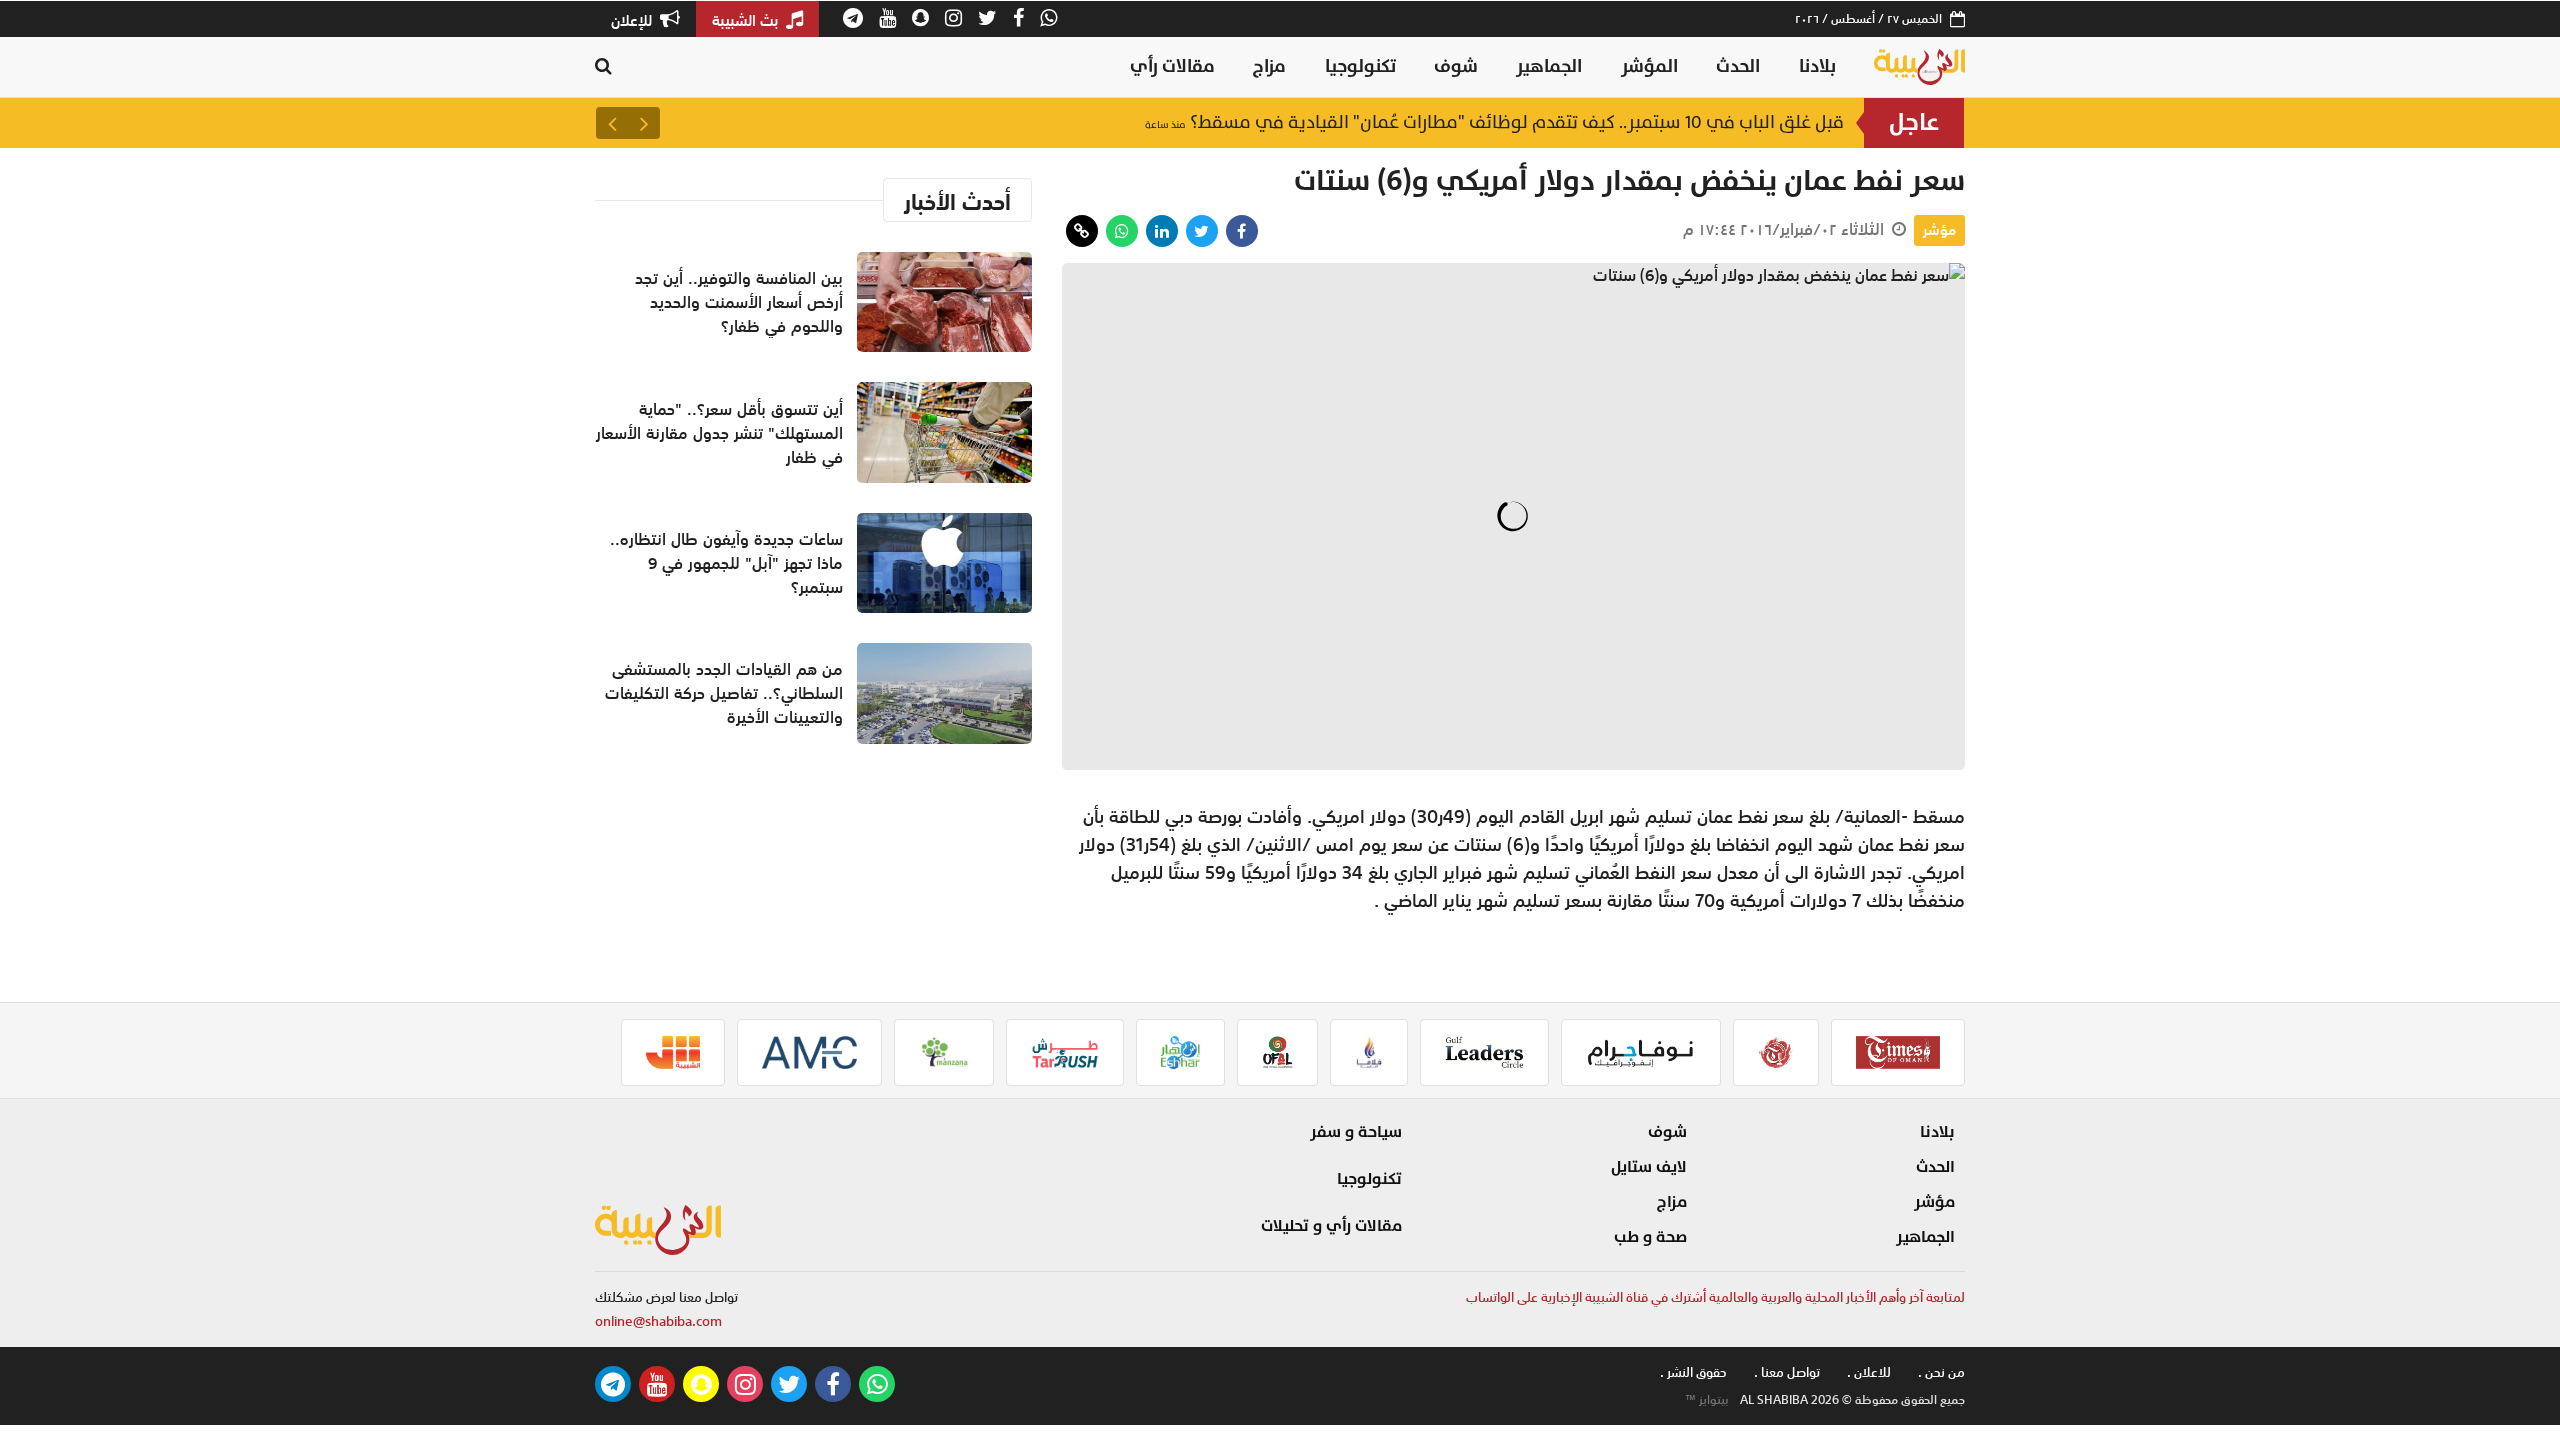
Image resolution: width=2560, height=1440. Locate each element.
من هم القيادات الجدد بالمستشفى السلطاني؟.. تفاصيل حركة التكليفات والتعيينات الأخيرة (724, 693)
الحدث (1738, 66)
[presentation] (644, 123)
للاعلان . (1869, 1372)
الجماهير (1549, 66)
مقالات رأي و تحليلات (1331, 1226)
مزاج (1269, 66)
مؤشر (1939, 230)
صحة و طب (1650, 1237)
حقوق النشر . (1693, 1372)
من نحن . (1941, 1372)
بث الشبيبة (747, 20)
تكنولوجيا (1360, 66)
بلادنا (1817, 66)
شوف (1456, 66)
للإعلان (633, 20)
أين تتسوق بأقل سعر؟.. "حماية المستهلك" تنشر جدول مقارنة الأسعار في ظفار (719, 433)
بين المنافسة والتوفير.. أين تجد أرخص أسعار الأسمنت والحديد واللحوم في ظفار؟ (1516, 122)
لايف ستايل (1649, 1167)
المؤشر (1649, 66)
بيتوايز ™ (1707, 1400)
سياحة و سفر (1356, 1132)
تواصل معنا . (1787, 1372)
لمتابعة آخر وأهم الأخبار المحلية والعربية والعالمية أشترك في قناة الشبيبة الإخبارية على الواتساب (1715, 1297)
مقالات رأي (1172, 66)
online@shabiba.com (658, 1321)
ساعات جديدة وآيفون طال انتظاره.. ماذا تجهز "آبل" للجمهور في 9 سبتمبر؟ (726, 563)
